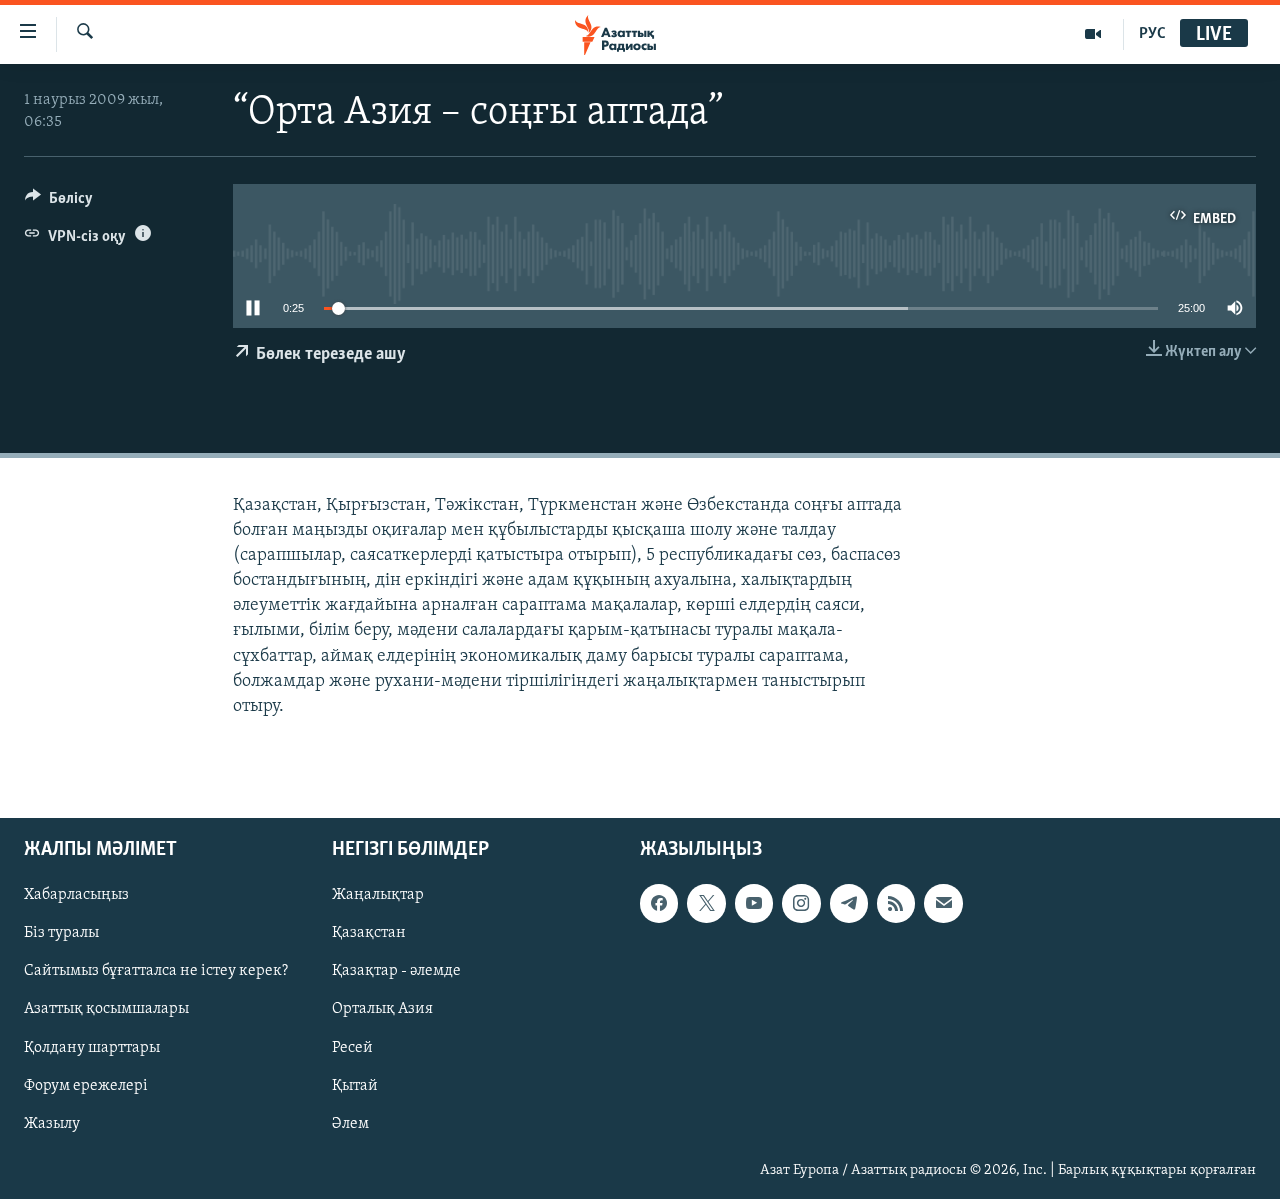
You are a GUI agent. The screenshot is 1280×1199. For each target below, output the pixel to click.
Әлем (350, 1124)
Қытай (355, 1086)
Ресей (352, 1048)
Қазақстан (369, 934)
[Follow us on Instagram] (801, 904)
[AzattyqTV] (1093, 34)
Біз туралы (61, 934)
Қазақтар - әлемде (396, 972)
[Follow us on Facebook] (659, 904)
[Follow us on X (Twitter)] (706, 904)
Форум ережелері (86, 1086)
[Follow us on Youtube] (754, 904)
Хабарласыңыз (76, 896)
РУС (1152, 34)
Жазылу (52, 1124)
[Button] (59, 203)
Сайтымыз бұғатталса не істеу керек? (156, 972)
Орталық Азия (382, 1010)
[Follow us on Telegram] (849, 904)
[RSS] (896, 904)
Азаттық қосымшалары (106, 1010)
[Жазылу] (943, 904)
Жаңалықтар (378, 896)
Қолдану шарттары (92, 1048)
